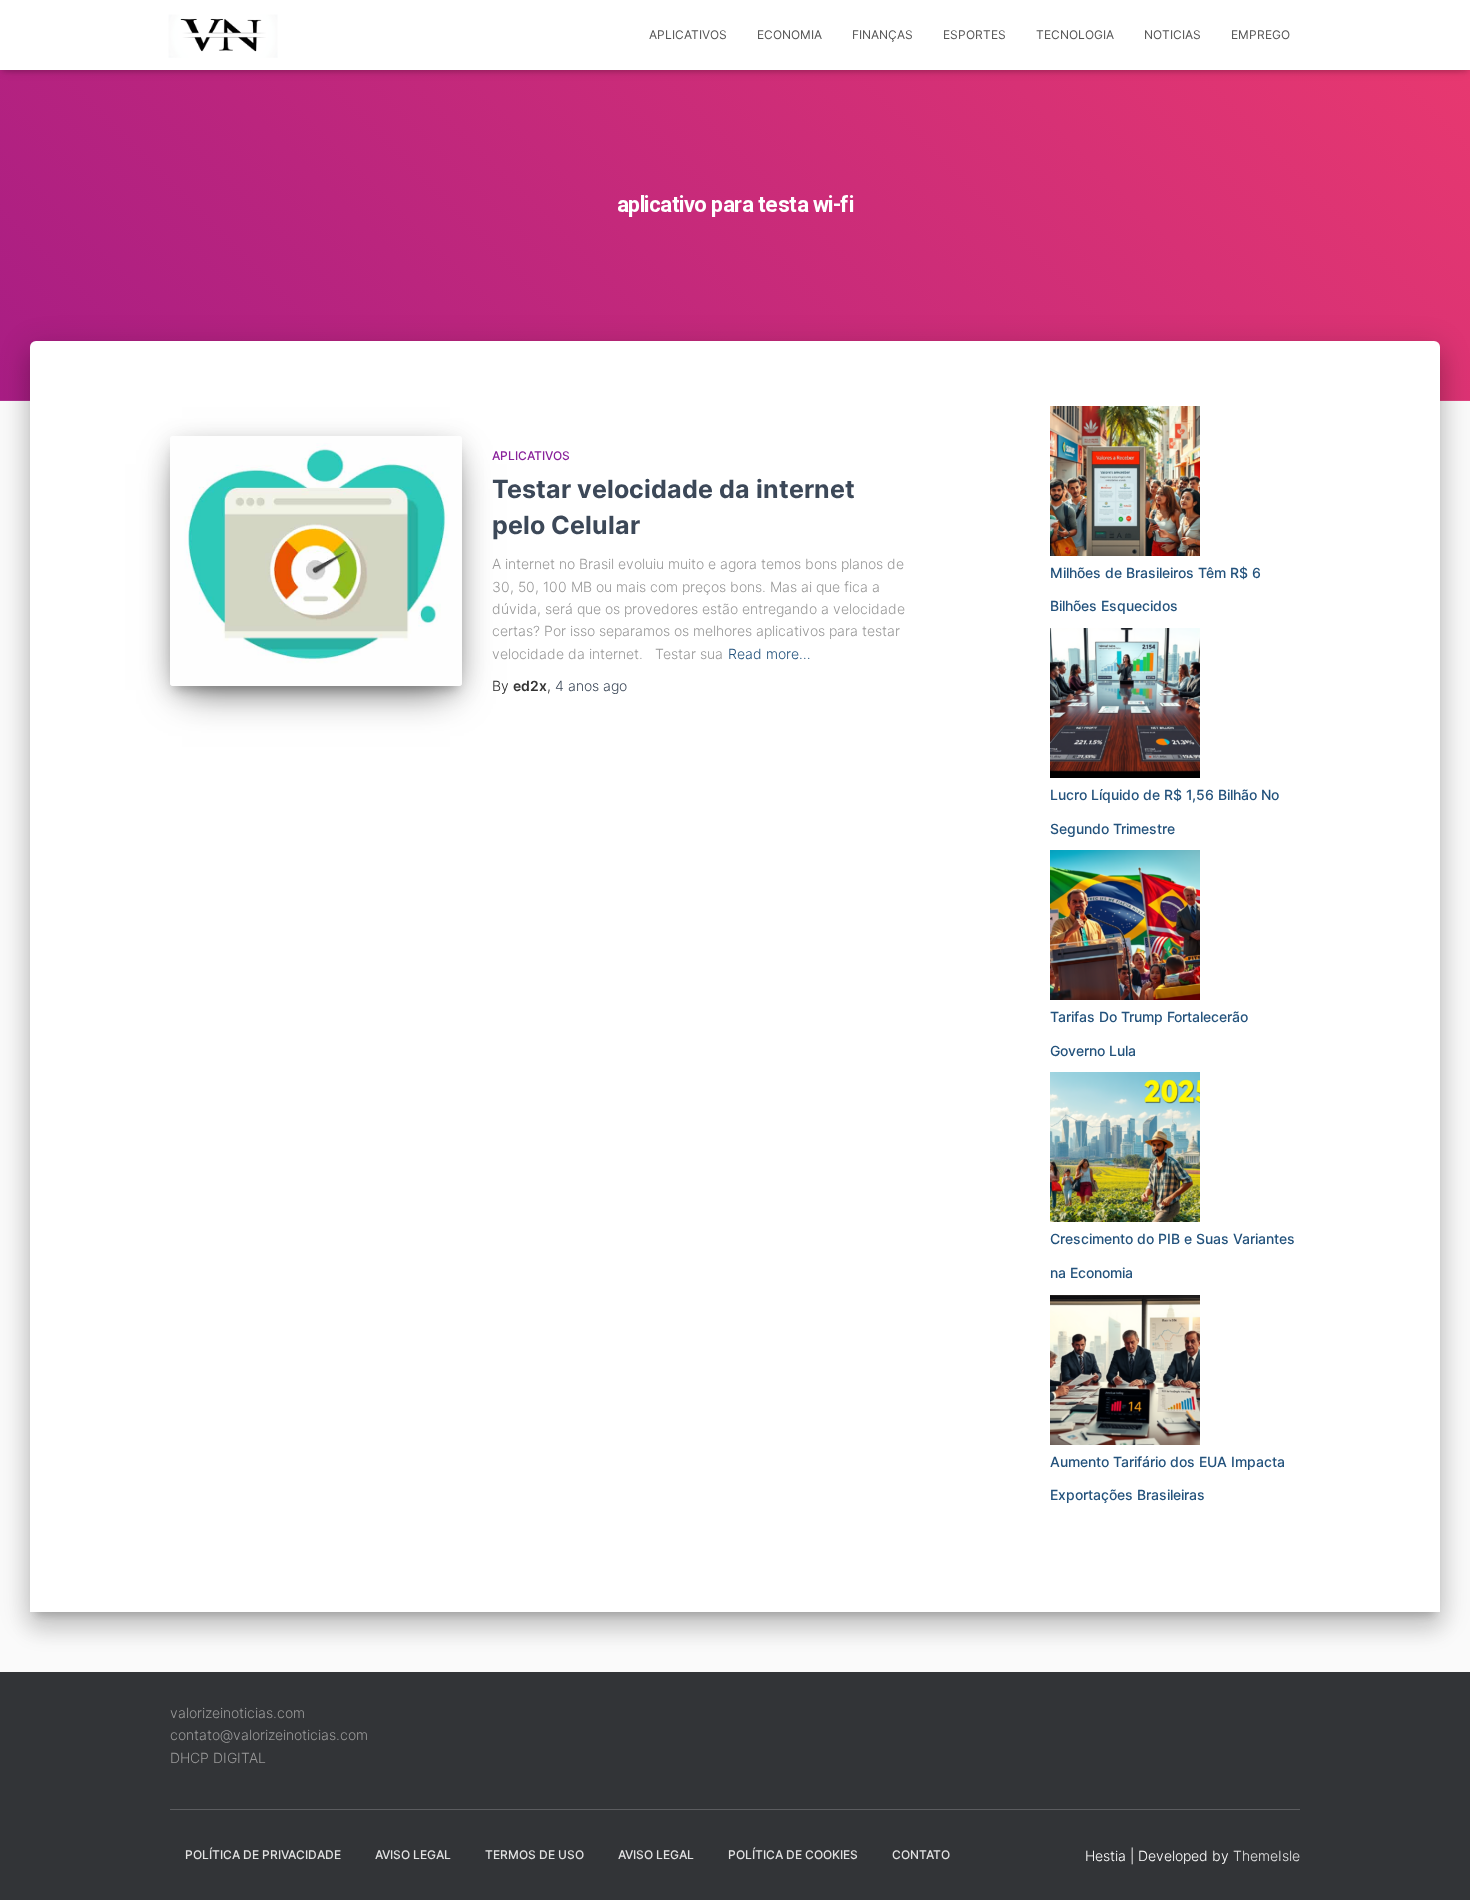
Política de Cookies (793, 1854)
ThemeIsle (1266, 1855)
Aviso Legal (413, 1854)
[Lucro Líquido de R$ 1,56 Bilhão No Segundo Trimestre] (1125, 703)
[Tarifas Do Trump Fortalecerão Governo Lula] (1125, 925)
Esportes (974, 34)
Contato (921, 1854)
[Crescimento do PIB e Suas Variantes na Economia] (1125, 1147)
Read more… (769, 653)
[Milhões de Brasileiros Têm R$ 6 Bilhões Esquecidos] (1125, 481)
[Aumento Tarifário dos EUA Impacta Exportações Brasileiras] (1125, 1370)
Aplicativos (688, 34)
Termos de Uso (534, 1854)
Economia (789, 34)
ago (591, 685)
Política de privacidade (263, 1854)
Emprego (1260, 34)
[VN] (226, 35)
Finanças (882, 34)
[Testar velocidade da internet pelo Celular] (316, 561)
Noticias (1172, 34)
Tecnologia (1075, 34)
